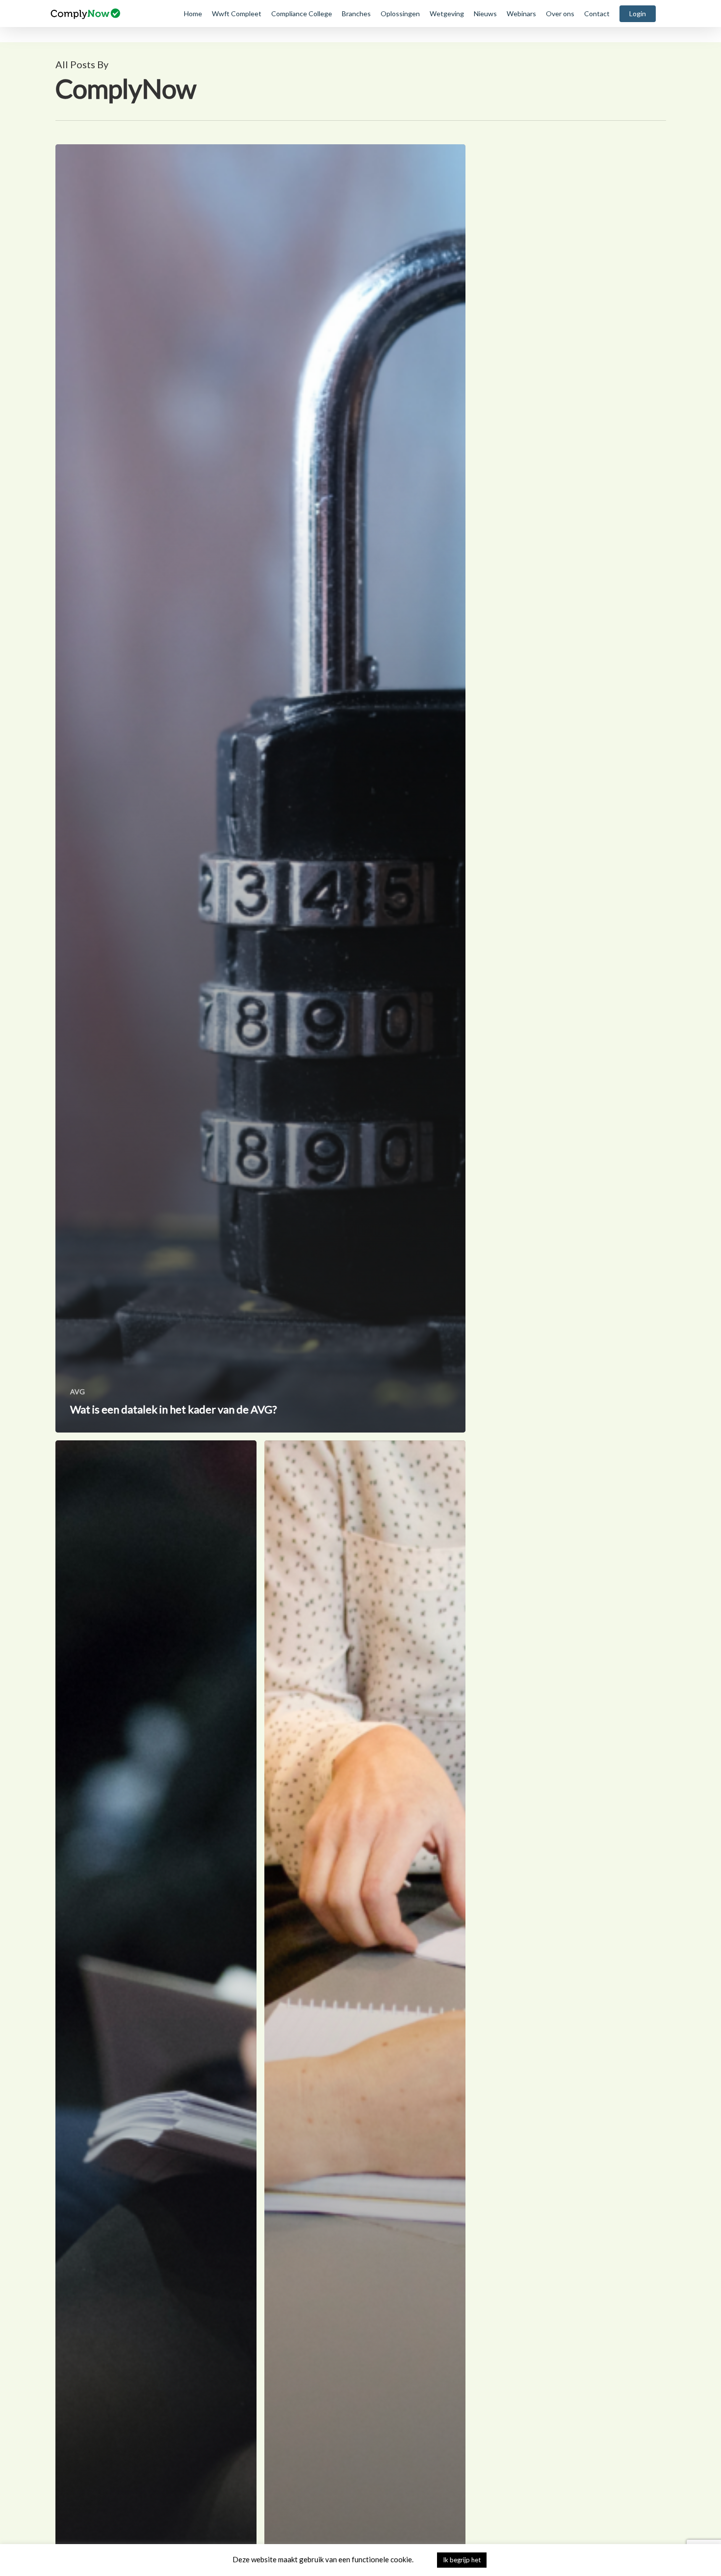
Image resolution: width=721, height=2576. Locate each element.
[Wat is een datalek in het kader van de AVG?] (261, 788)
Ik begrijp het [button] (462, 2560)
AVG (77, 1392)
